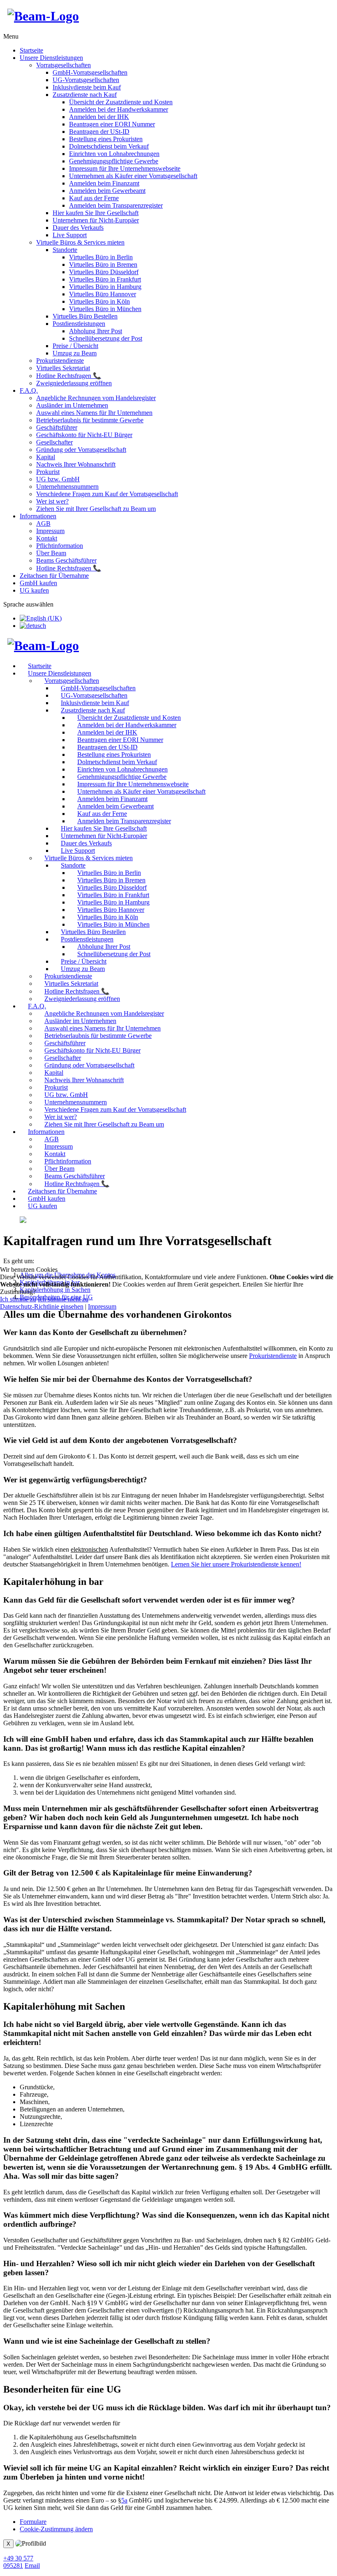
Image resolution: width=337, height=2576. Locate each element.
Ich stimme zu (18, 1299)
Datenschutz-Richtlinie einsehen (42, 1306)
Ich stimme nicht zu (63, 1299)
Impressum (102, 1306)
